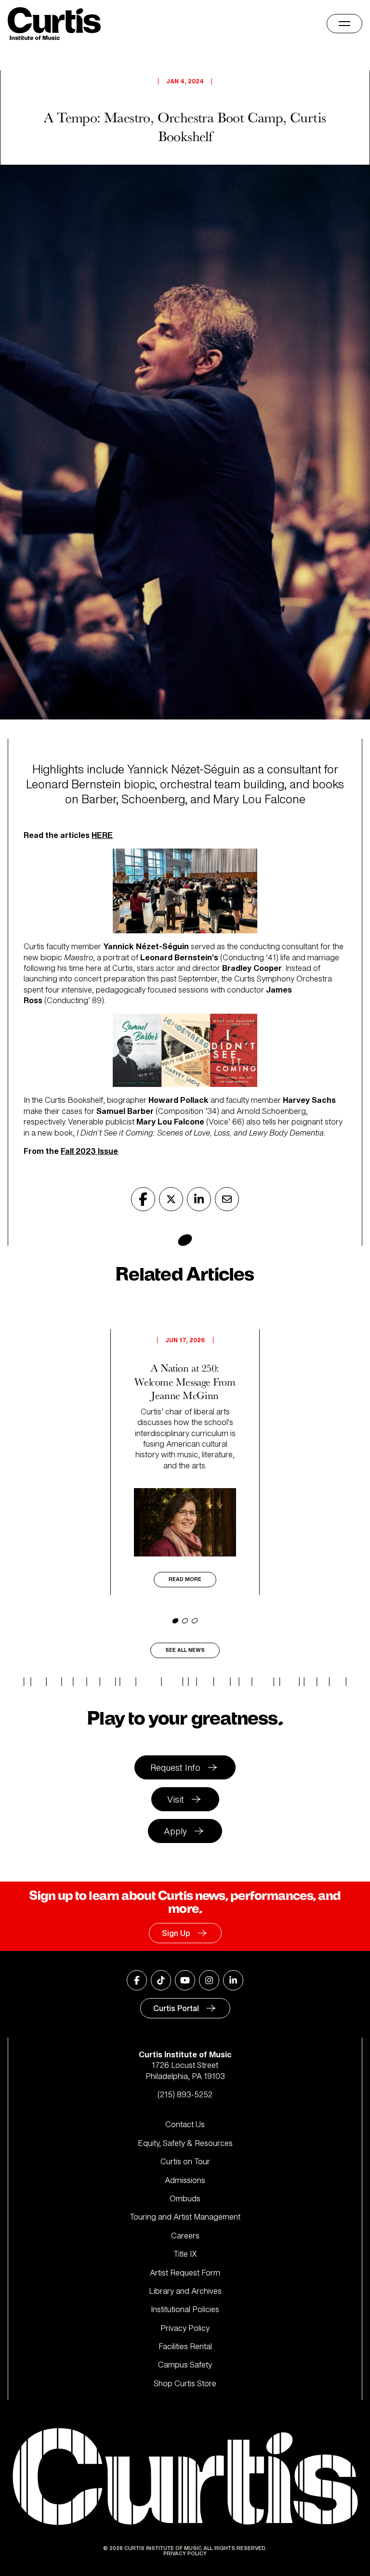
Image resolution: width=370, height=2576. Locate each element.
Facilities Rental (185, 2346)
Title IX (185, 2254)
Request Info (175, 1767)
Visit (176, 1799)
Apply (175, 1831)
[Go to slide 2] (185, 1621)
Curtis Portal (176, 2008)
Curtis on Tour (185, 2161)
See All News (185, 1650)
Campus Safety (185, 2365)
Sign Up (176, 1933)
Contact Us (185, 2124)
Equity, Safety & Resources (185, 2143)
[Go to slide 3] (195, 1621)
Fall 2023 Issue (89, 1151)
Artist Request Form (185, 2273)
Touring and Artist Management (185, 2217)
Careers (185, 2236)
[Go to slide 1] (175, 1621)
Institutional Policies (185, 2309)
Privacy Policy (185, 2328)
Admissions (185, 2180)
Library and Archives (185, 2291)
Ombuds (185, 2198)
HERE (102, 835)
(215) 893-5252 (185, 2094)
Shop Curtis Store (185, 2383)
